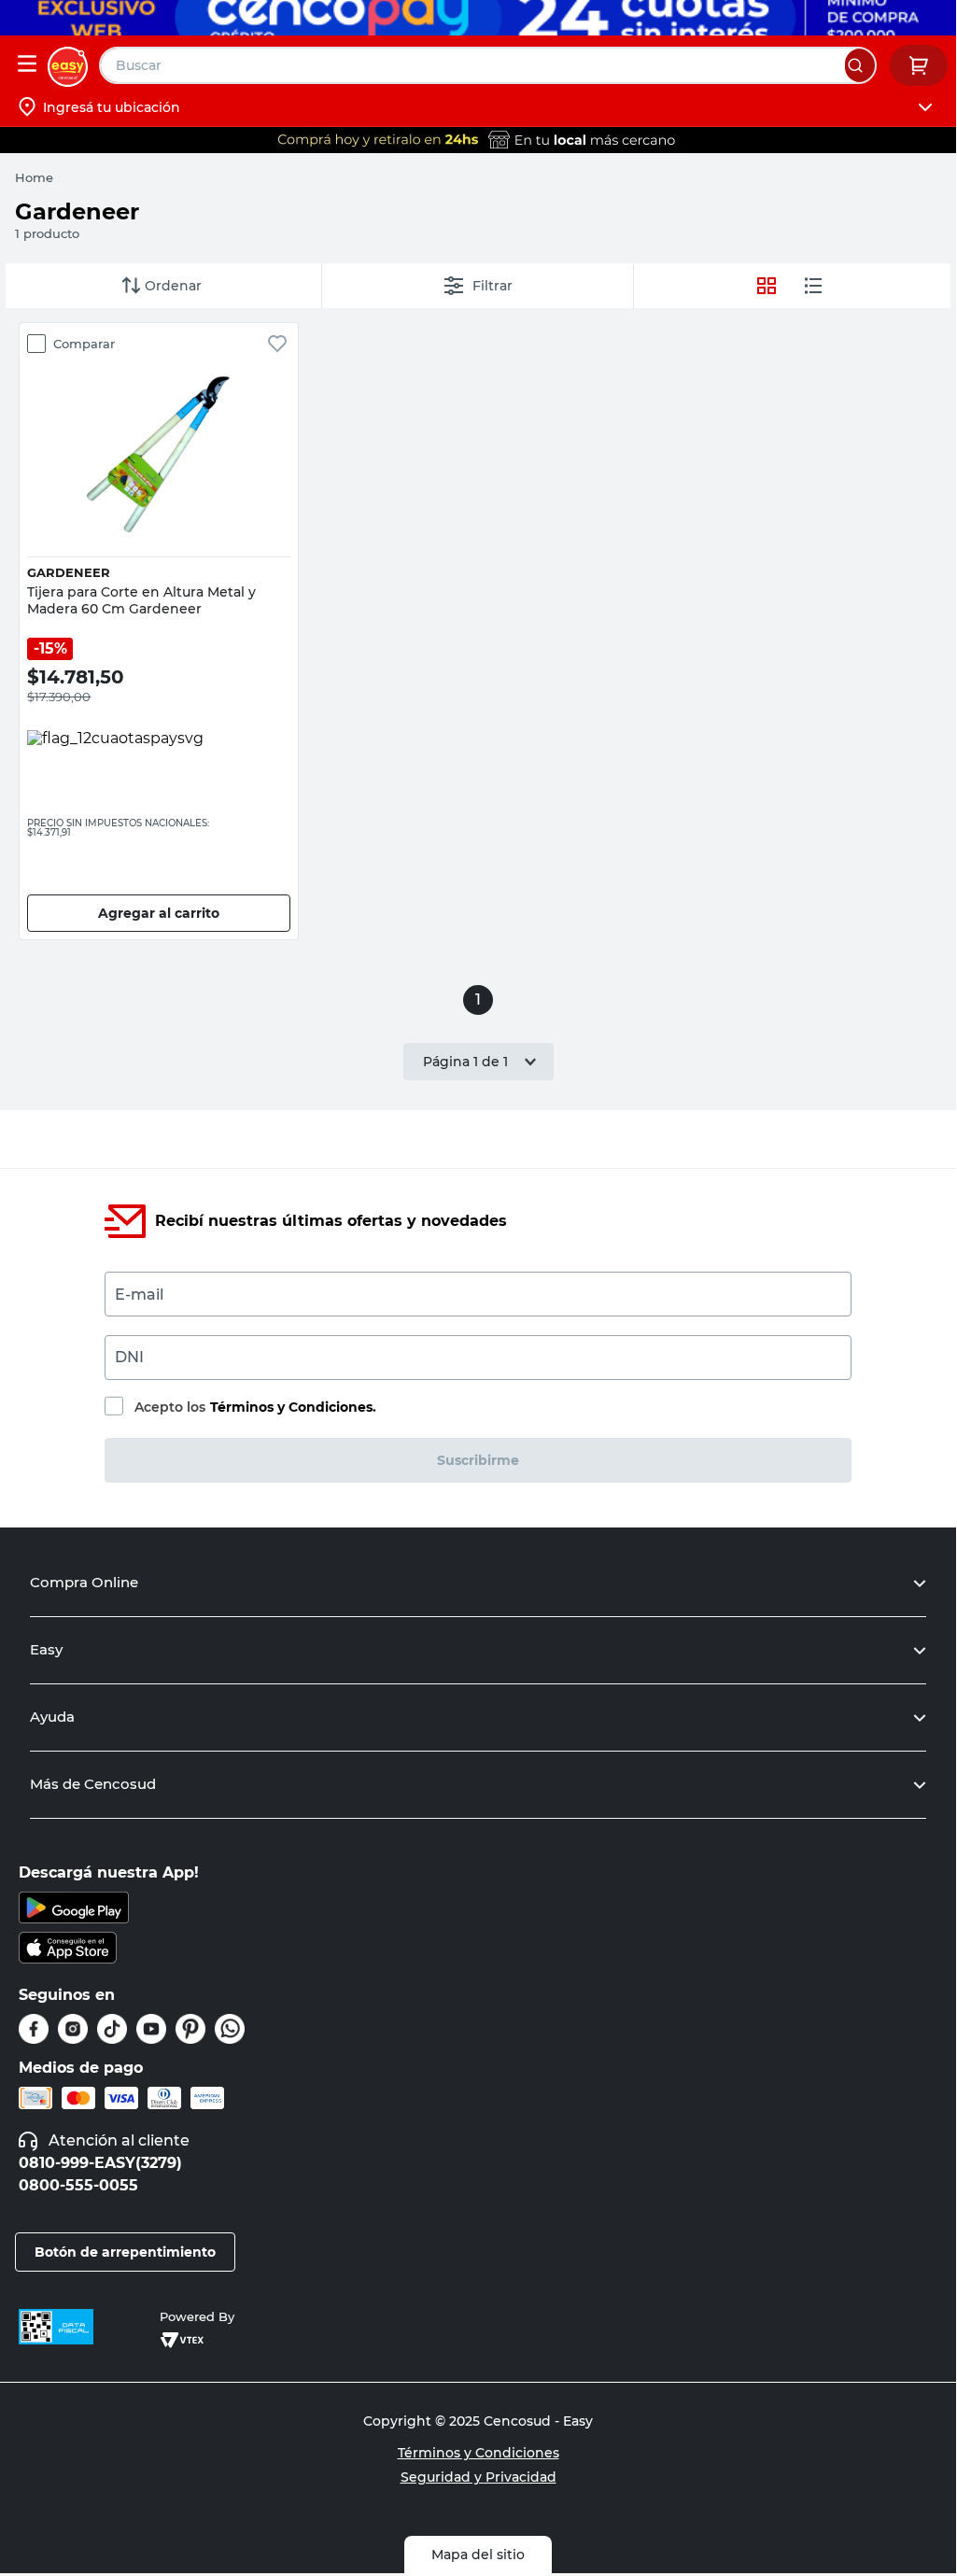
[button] (159, 501)
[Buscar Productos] (860, 65)
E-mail (139, 1295)
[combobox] (488, 65)
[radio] (813, 286)
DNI (129, 1357)
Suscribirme (478, 1460)
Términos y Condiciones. (293, 1407)
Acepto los (255, 1407)
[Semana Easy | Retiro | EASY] (478, 140)
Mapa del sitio (478, 2555)
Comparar (84, 344)
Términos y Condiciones (478, 2453)
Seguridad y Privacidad (478, 2477)
